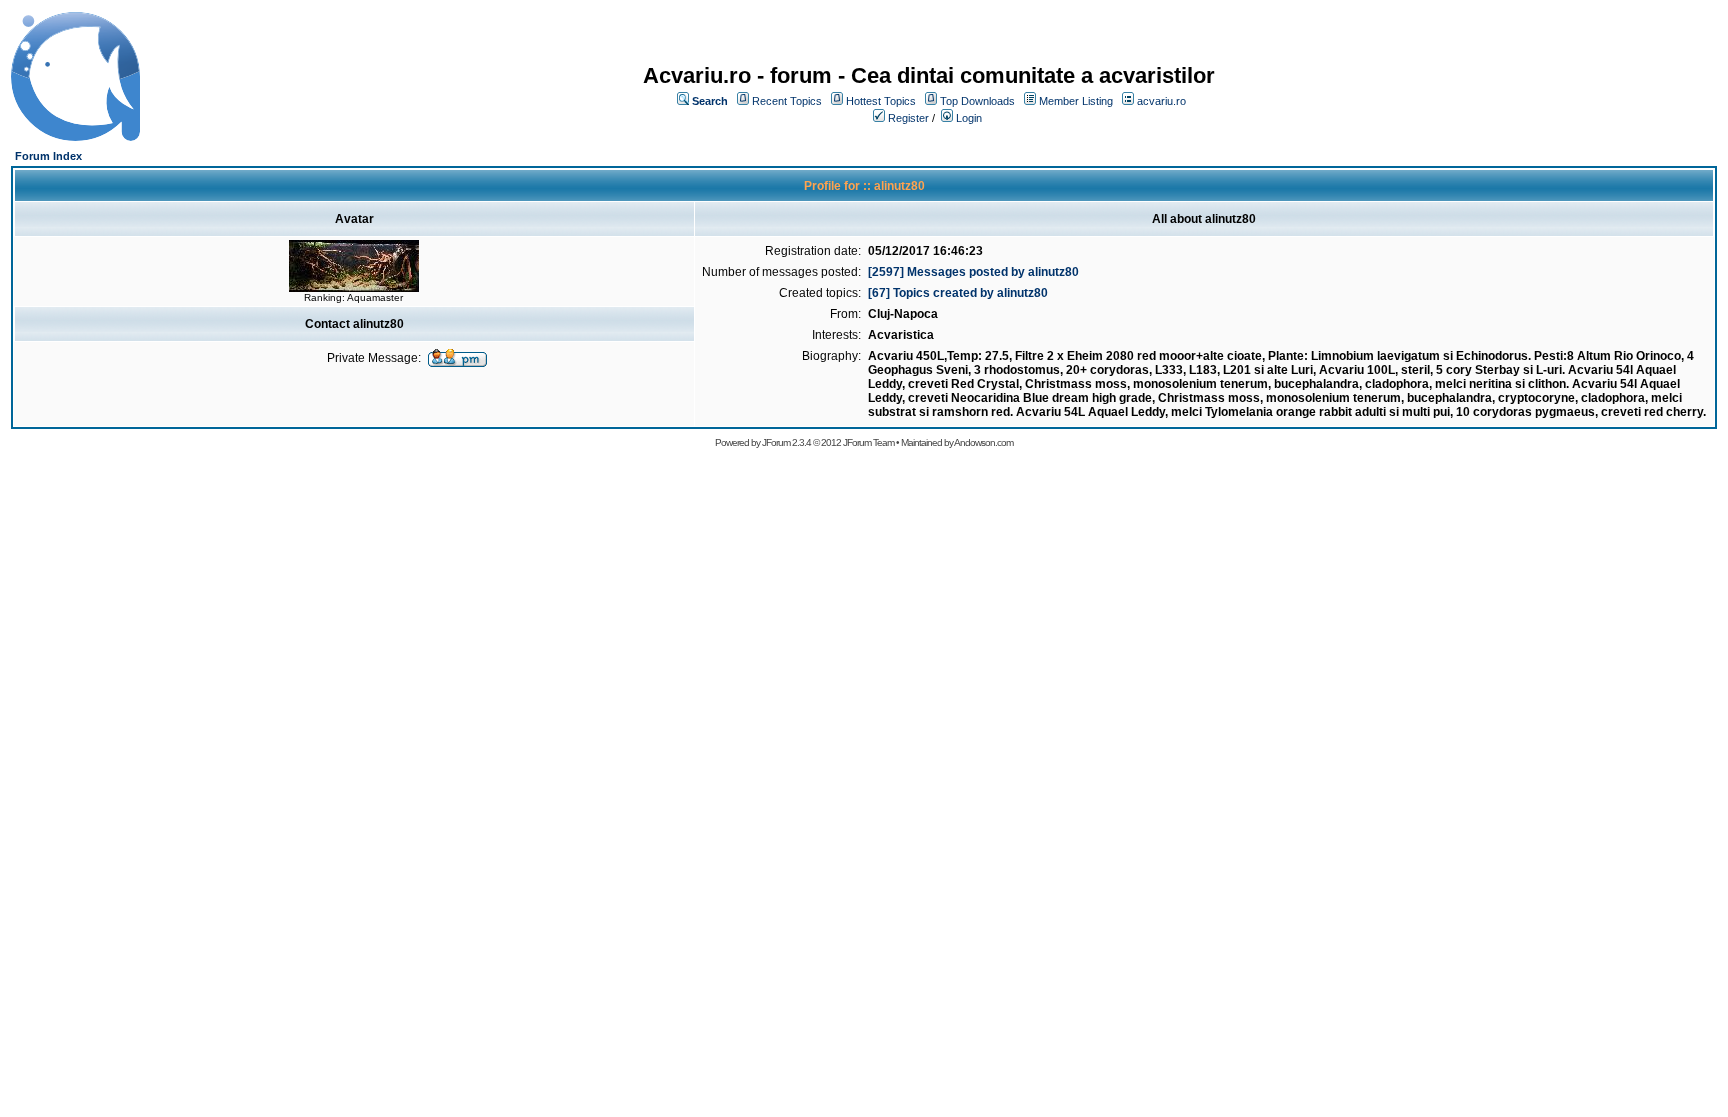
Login (969, 118)
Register (908, 118)
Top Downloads (977, 101)
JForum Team (868, 442)
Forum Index (48, 156)
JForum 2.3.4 (786, 442)
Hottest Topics (881, 101)
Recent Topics (787, 101)
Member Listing (1076, 101)
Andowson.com (983, 442)
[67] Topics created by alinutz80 (958, 293)
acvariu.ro (1161, 101)
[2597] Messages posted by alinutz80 (973, 272)
